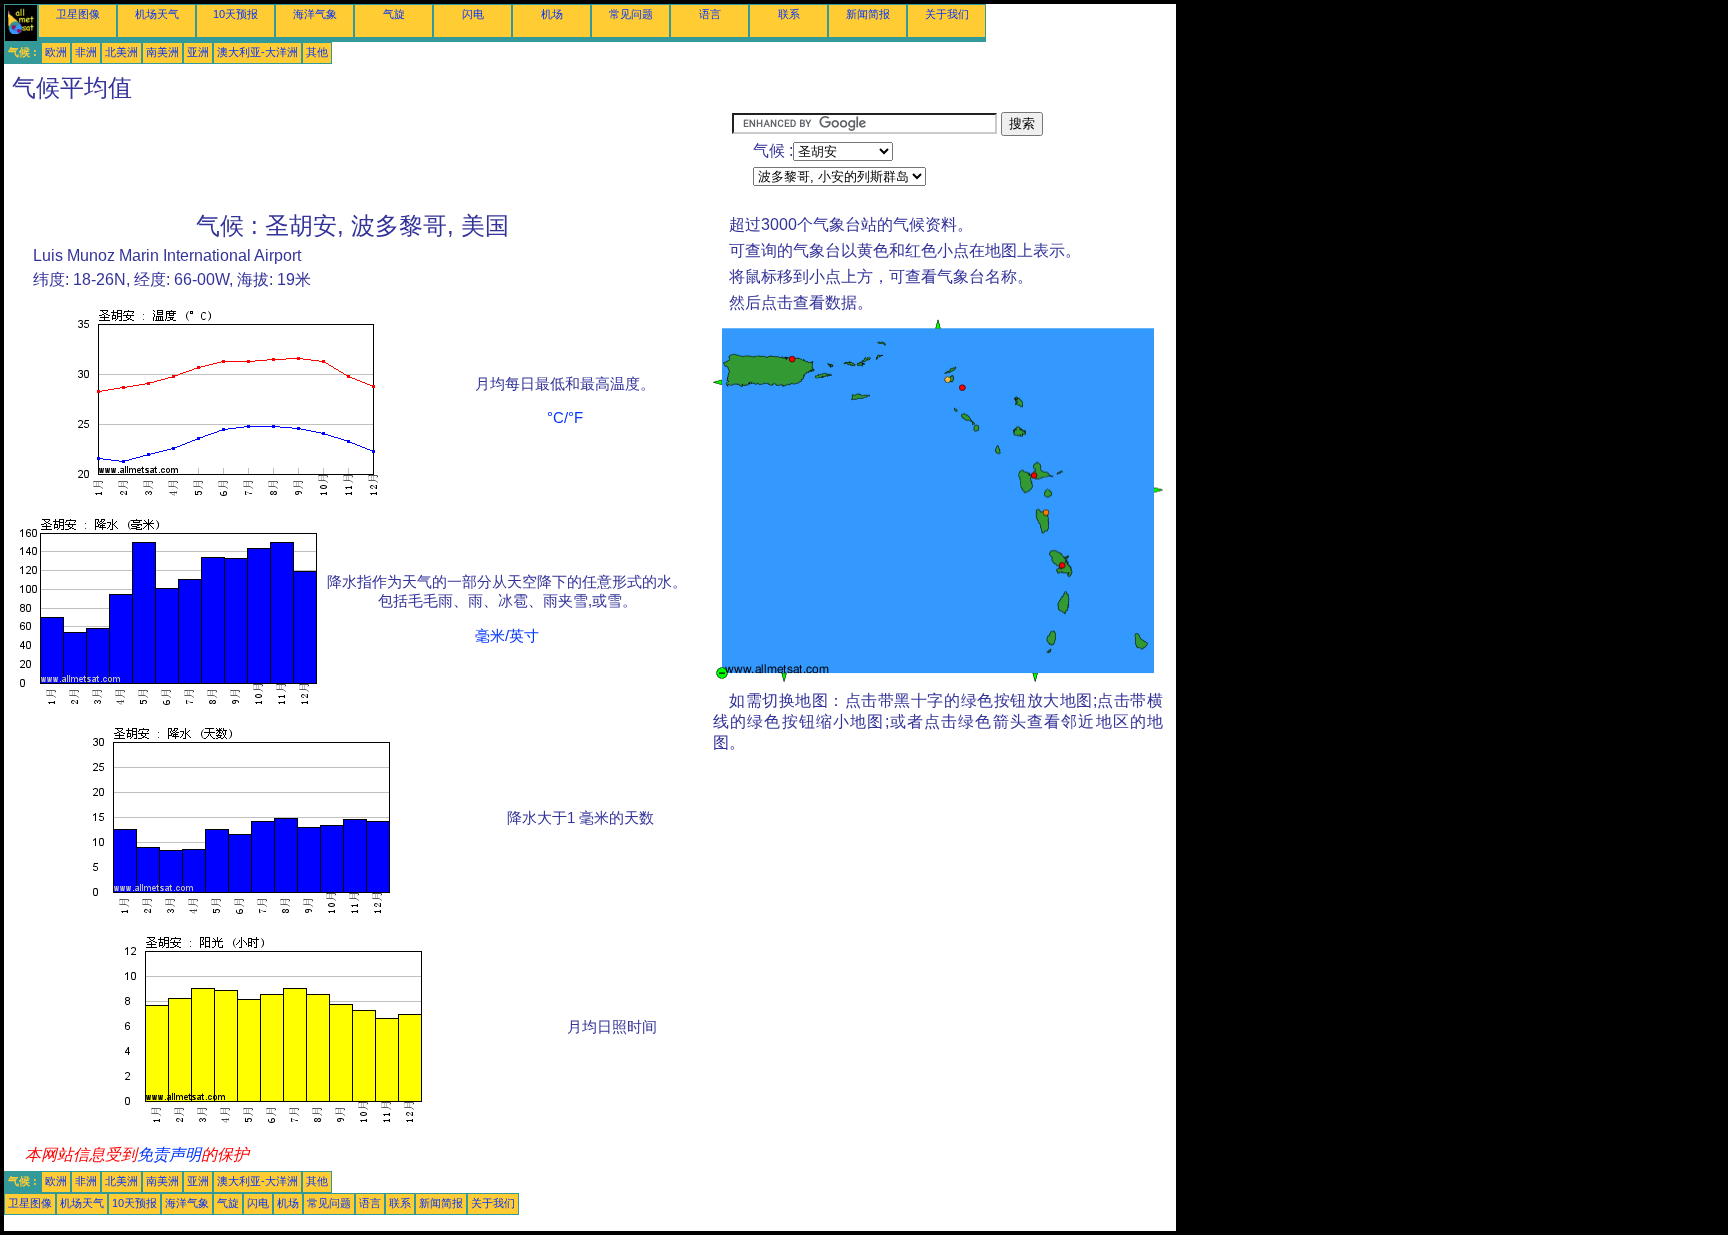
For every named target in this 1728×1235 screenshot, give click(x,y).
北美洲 (121, 52)
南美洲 (162, 52)
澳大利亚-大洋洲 (257, 52)
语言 (710, 14)
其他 (317, 52)
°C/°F (565, 418)
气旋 (394, 14)
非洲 (86, 52)
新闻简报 (868, 14)
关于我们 (947, 14)
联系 (789, 14)
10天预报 (235, 14)
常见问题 (631, 14)
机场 (552, 14)
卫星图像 (78, 14)
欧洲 (56, 52)
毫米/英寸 (507, 636)
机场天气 (157, 14)
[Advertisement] (368, 157)
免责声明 (169, 1154)
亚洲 (198, 52)
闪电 (473, 14)
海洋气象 (315, 14)
